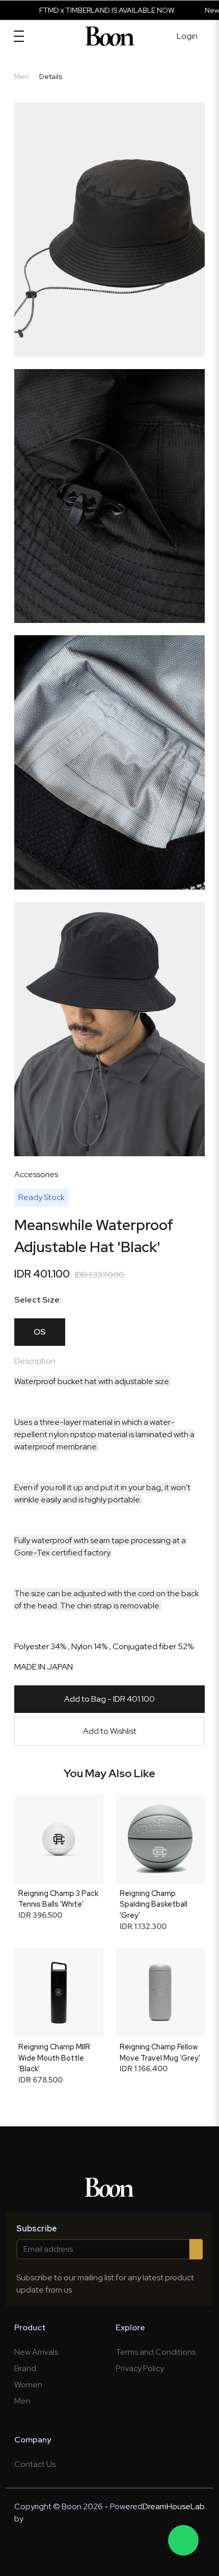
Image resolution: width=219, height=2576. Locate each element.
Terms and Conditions (156, 2352)
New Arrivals (36, 2352)
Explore (130, 2327)
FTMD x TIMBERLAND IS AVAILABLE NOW (80, 10)
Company (33, 2440)
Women (28, 2385)
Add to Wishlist (110, 1731)
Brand (25, 2368)
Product (30, 2327)
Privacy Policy (140, 2368)
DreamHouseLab (174, 2506)
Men (22, 2401)
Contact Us (35, 2464)
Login (187, 36)
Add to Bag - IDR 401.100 (109, 1699)
